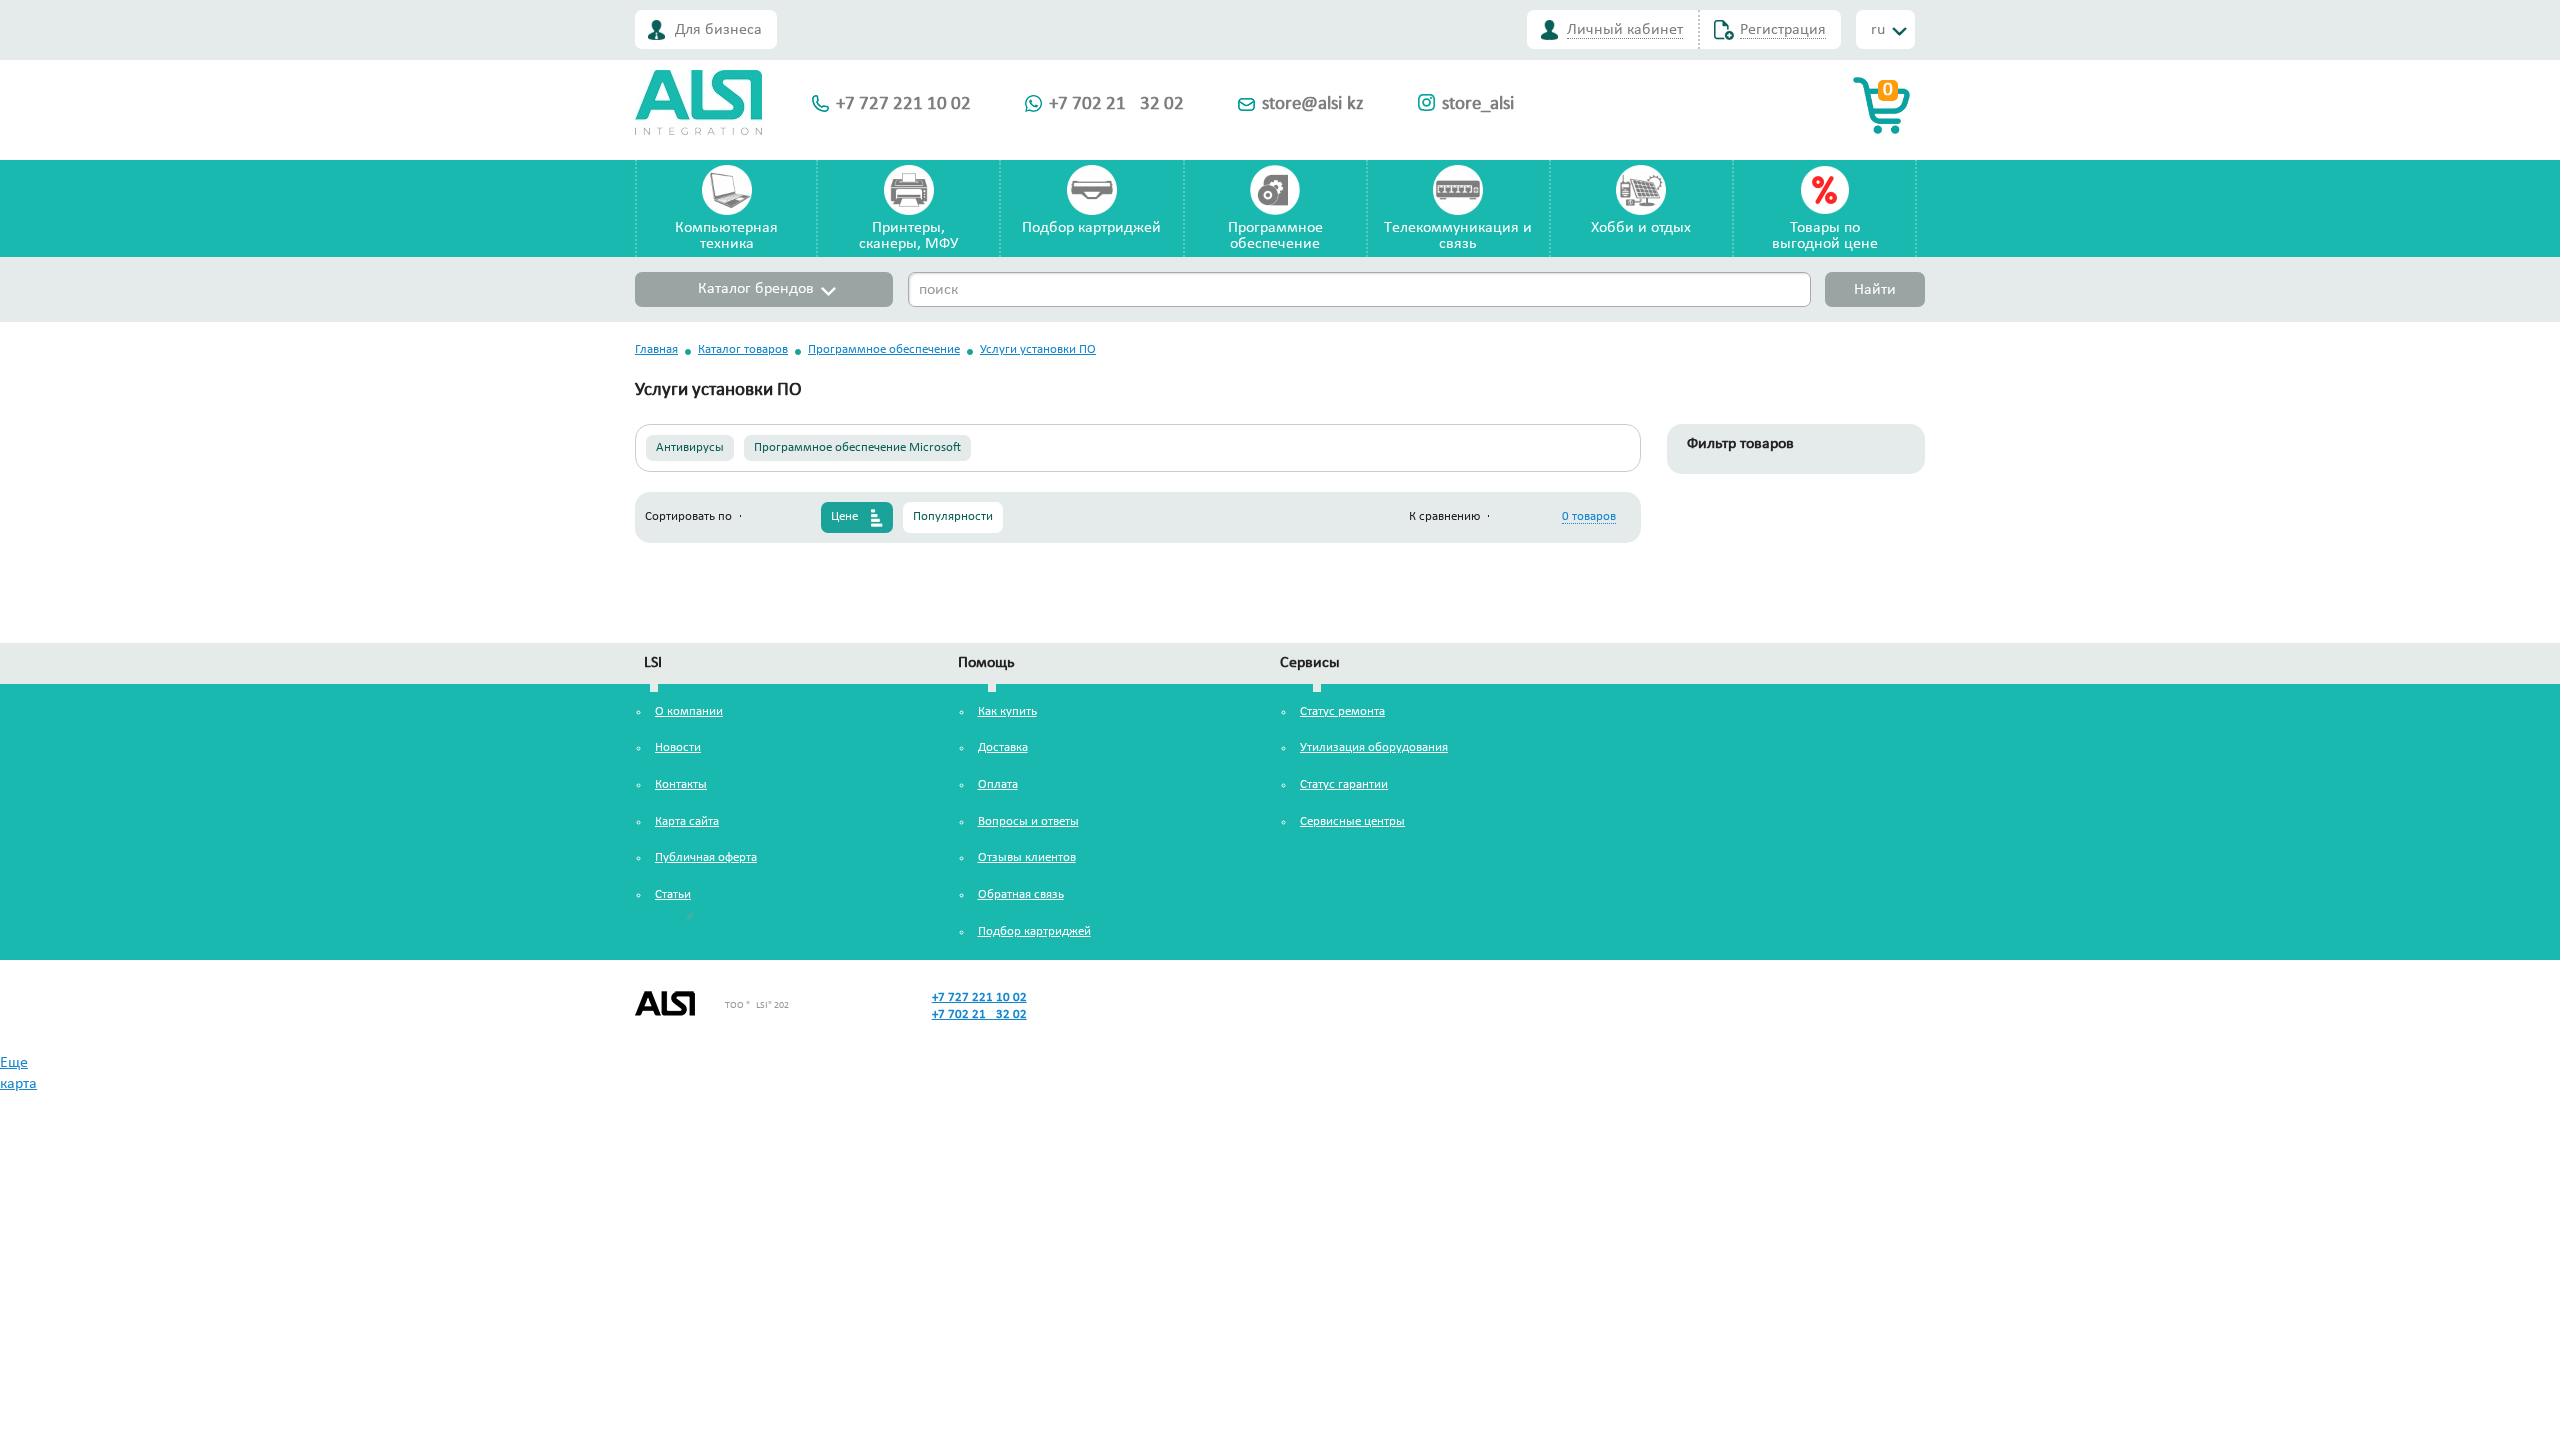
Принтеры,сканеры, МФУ (908, 236)
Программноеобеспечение (1275, 236)
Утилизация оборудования (1374, 747)
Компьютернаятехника (726, 236)
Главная (656, 349)
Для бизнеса (718, 30)
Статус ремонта (1342, 711)
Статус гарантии (1344, 784)
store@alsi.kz (1313, 104)
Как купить (1007, 711)
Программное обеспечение (884, 349)
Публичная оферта (706, 857)
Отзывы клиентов (1027, 857)
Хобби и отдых (1641, 228)
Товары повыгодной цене (1825, 236)
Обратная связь (1021, 894)
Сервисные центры (1352, 821)
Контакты (681, 784)
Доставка (1003, 747)
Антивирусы (690, 447)
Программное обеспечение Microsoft (857, 447)
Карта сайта (687, 821)
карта (18, 1084)
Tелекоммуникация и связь (1458, 236)
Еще (14, 1063)
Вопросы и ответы (1028, 821)
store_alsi (1478, 104)
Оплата (998, 784)
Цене (844, 516)
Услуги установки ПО (1038, 349)
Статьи (673, 894)
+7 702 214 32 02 (1116, 104)
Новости (678, 747)
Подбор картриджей (1091, 228)
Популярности (953, 516)
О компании (689, 711)
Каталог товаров (743, 349)
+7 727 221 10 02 (903, 104)
